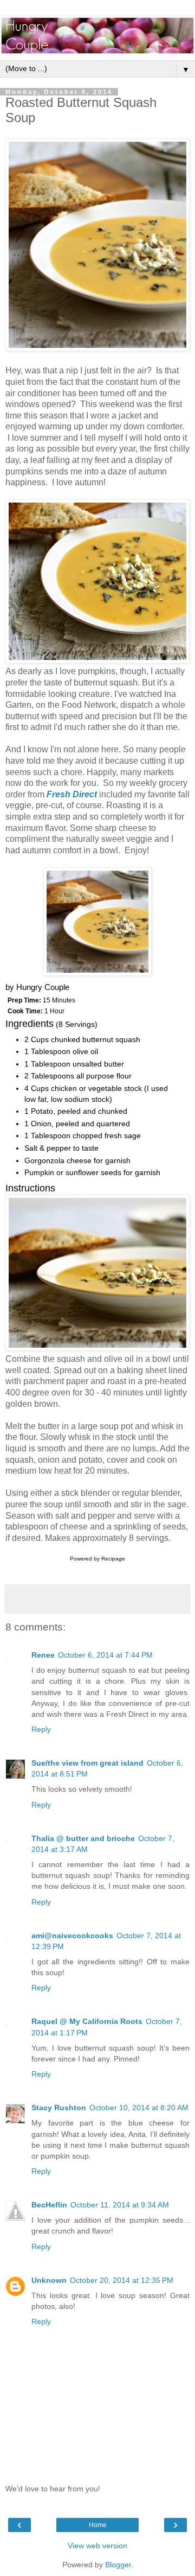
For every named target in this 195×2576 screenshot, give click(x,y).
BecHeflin (49, 2205)
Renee (43, 1655)
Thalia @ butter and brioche (83, 1838)
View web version (97, 2546)
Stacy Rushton (59, 2108)
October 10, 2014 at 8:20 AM (139, 2108)
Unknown (49, 2280)
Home (98, 2525)
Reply (41, 1729)
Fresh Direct (72, 794)
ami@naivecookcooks (72, 1936)
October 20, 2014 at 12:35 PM (122, 2280)
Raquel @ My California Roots (87, 2021)
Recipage (113, 1559)
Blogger (118, 2565)
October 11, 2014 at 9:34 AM (120, 2205)
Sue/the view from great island (87, 1763)
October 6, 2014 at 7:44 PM (105, 1655)
